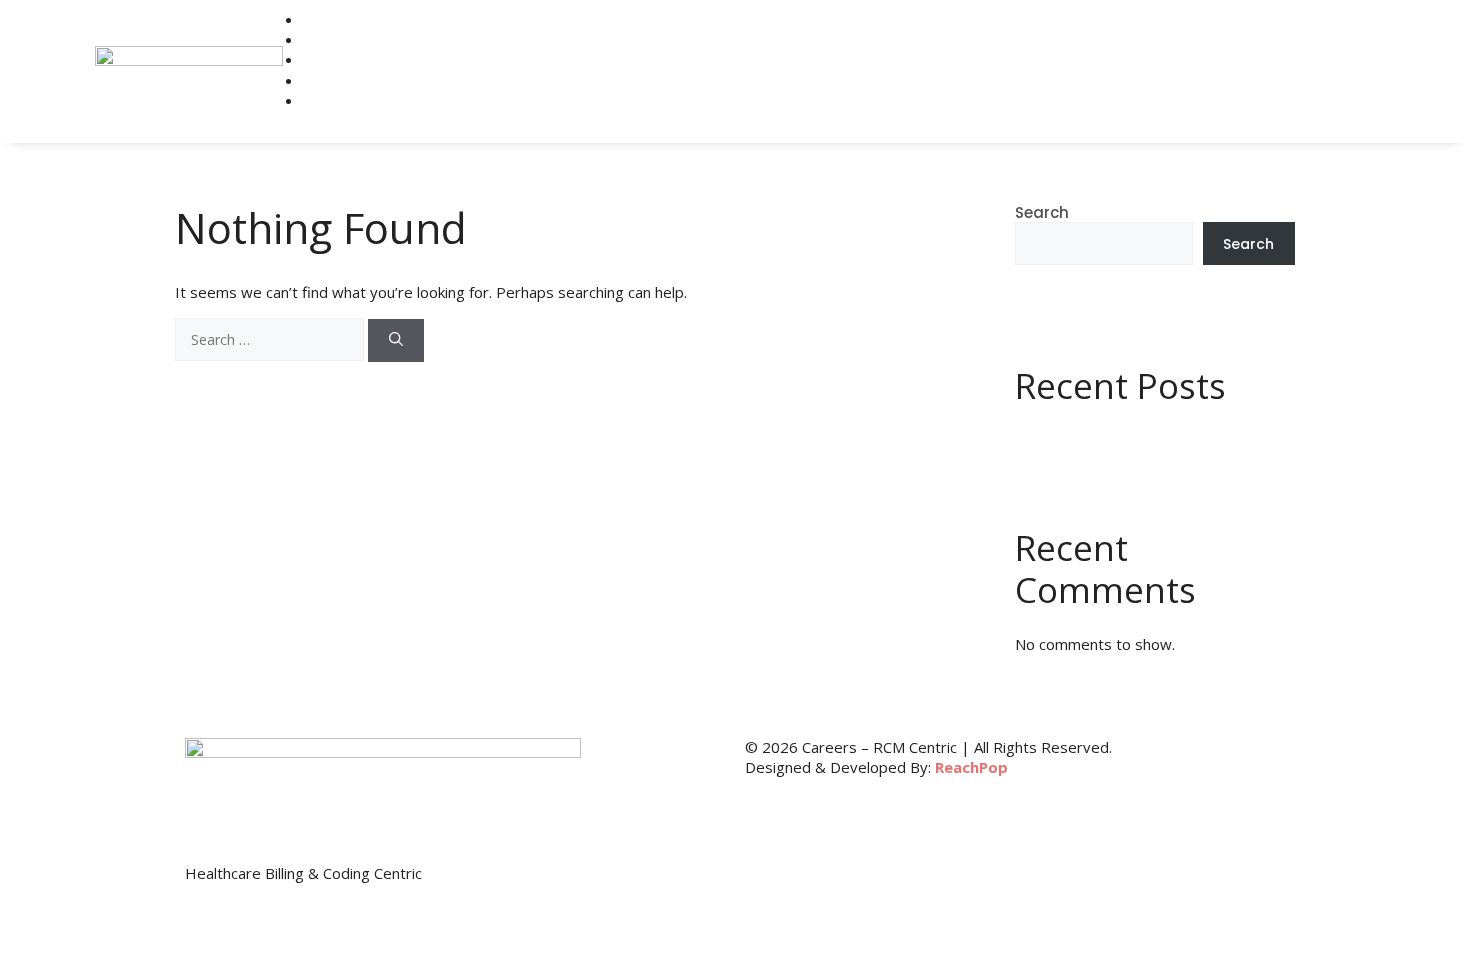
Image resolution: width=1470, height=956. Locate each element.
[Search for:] (271, 339)
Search (1042, 212)
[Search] (396, 340)
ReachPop (971, 767)
